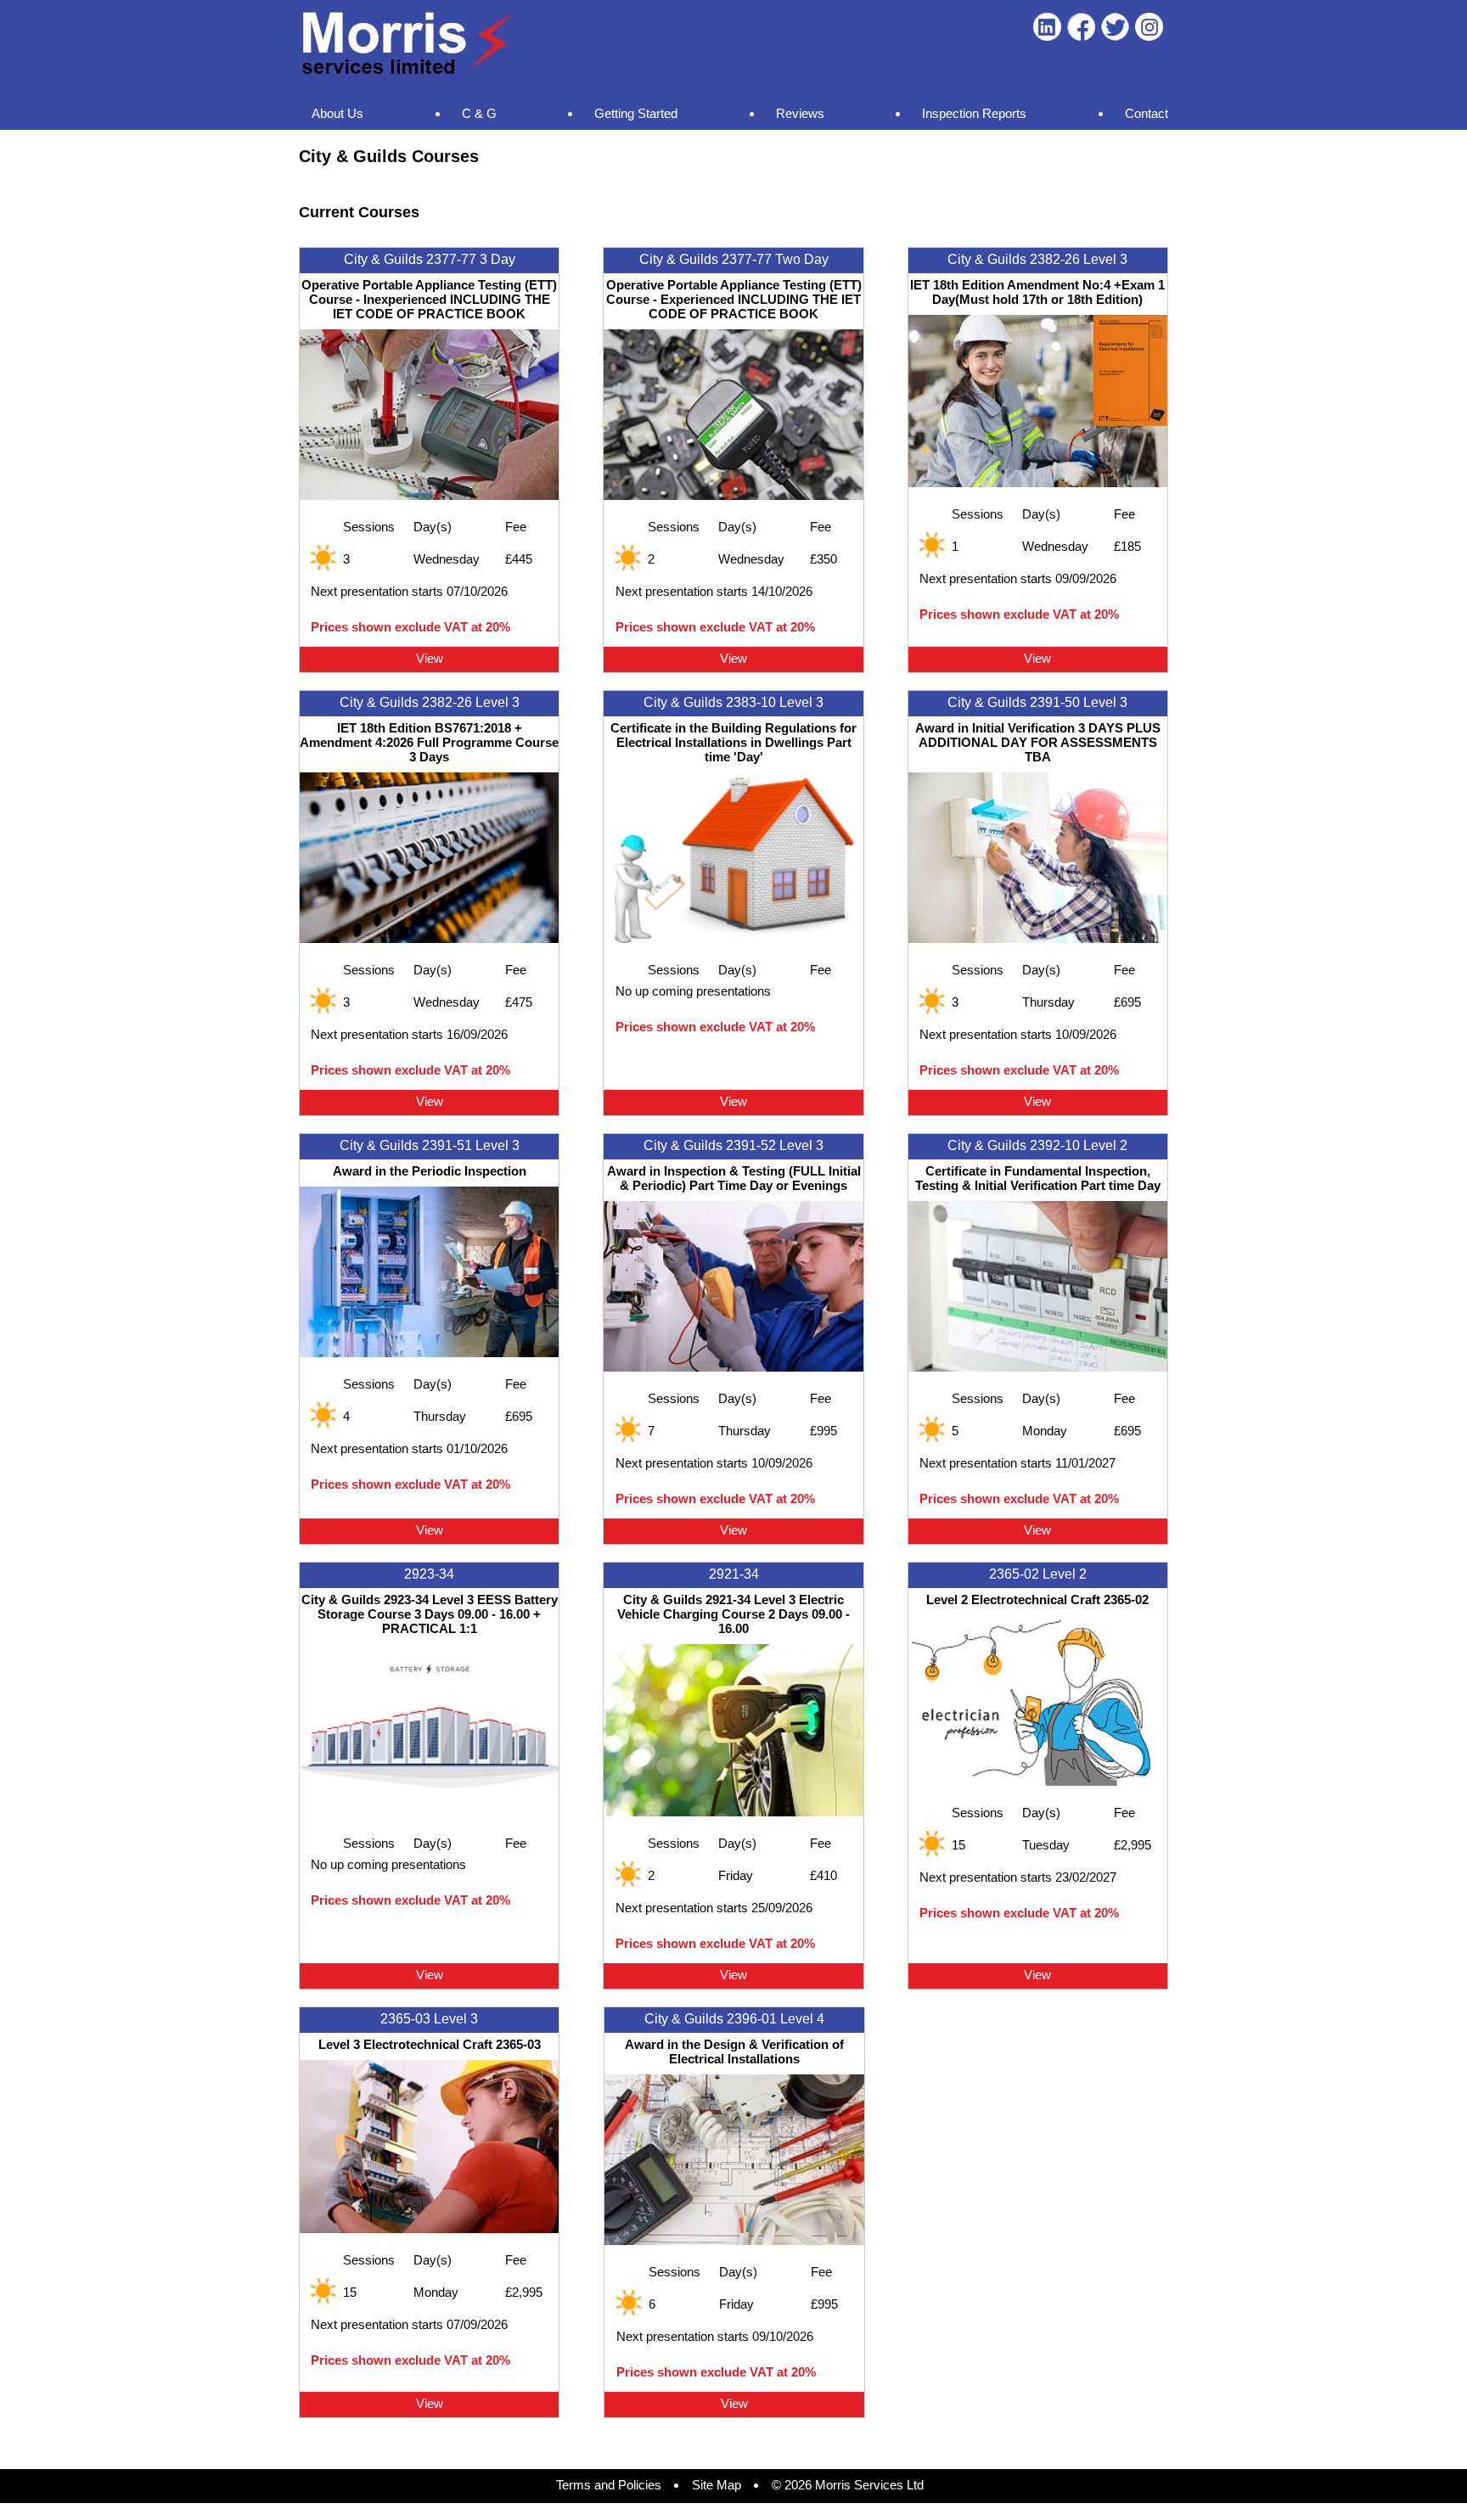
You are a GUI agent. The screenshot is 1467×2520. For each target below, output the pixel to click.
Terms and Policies (609, 2485)
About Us (337, 113)
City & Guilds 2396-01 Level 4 (734, 2019)
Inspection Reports (974, 113)
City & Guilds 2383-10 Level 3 (733, 702)
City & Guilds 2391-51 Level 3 (430, 1145)
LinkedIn (1047, 27)
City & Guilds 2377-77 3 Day (430, 259)
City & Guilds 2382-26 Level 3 (1037, 259)
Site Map (717, 2485)
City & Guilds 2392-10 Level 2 (1037, 1145)
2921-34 (734, 1574)
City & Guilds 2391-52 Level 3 (733, 1145)
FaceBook (1081, 27)
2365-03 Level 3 (429, 2019)
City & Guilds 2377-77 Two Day (734, 259)
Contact (1147, 113)
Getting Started (636, 113)
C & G (479, 113)
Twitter (1115, 27)
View (430, 658)
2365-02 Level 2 (1038, 1574)
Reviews (800, 113)
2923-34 (429, 1574)
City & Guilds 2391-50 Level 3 (1037, 702)
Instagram (1149, 27)
